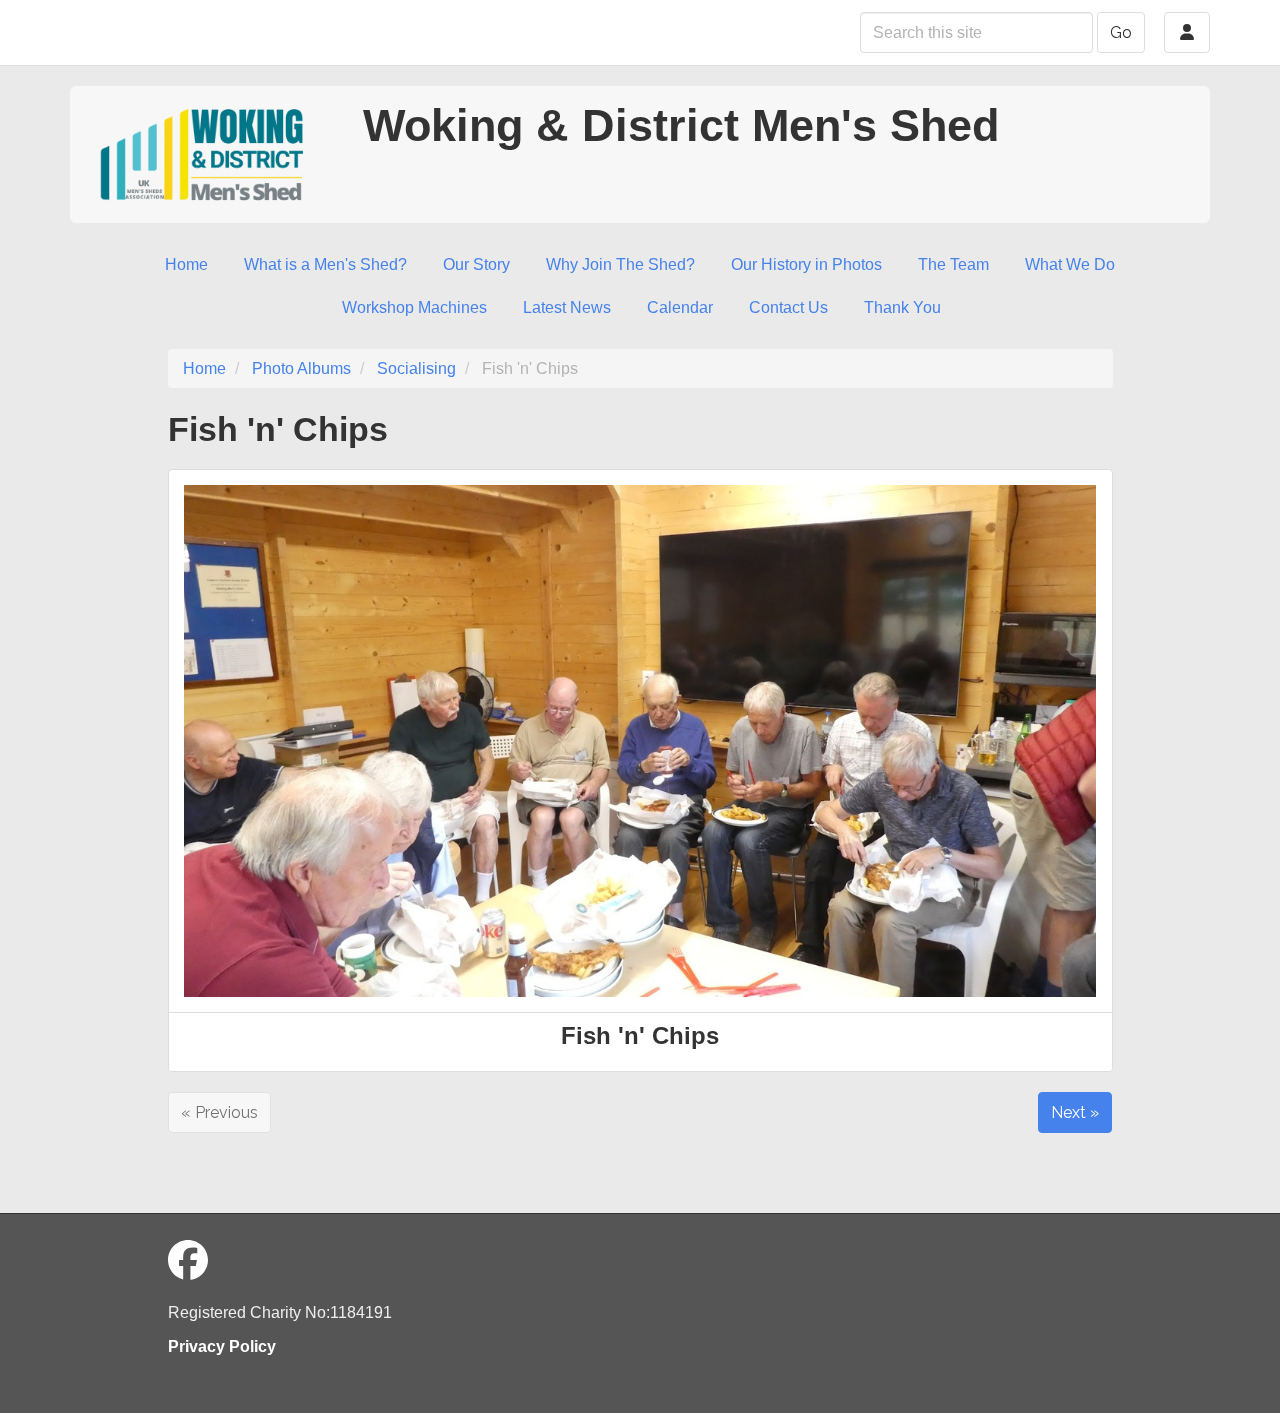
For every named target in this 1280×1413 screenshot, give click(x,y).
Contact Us (788, 307)
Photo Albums (301, 368)
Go (1121, 32)
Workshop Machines (414, 307)
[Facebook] (188, 1261)
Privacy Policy (222, 1346)
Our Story (476, 264)
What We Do (1070, 264)
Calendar (680, 307)
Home (186, 264)
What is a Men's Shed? (325, 264)
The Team (953, 264)
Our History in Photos (806, 264)
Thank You (902, 307)
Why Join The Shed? (620, 264)
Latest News (567, 307)
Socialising (416, 368)
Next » (1075, 1112)
